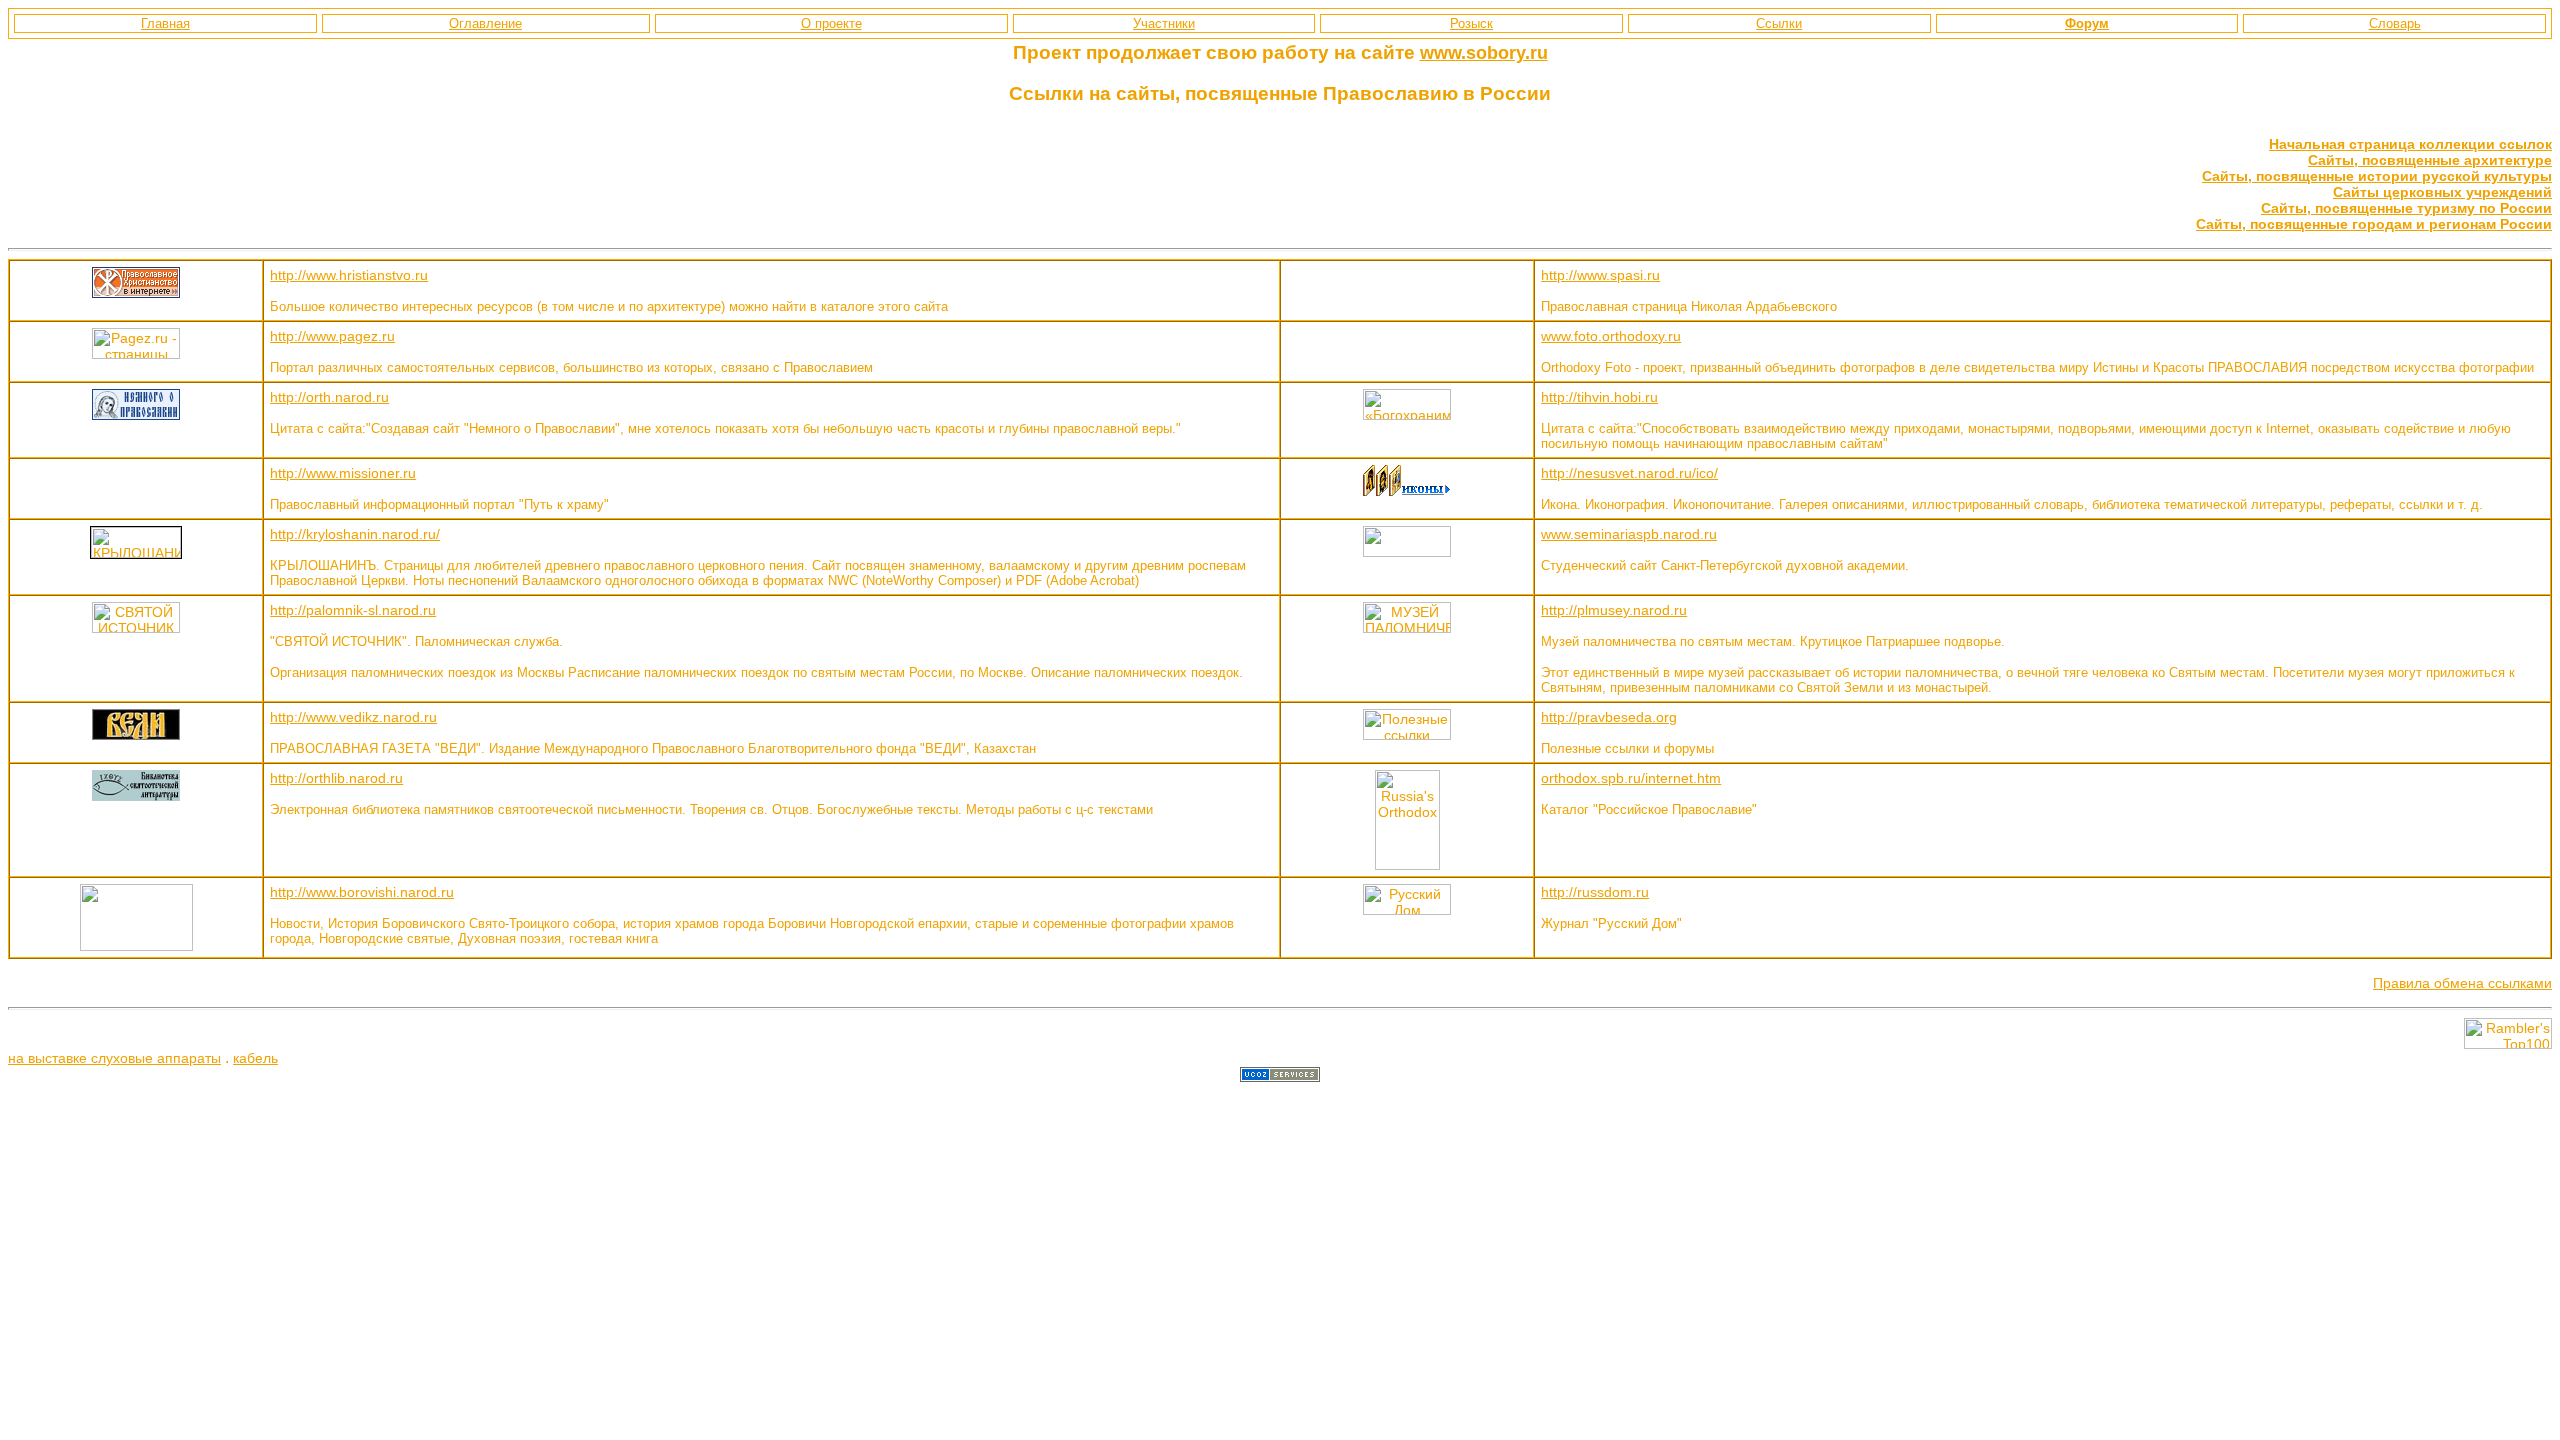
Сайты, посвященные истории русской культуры (2377, 176)
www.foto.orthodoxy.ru (1611, 336)
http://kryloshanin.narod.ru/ (355, 534)
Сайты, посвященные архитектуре (2430, 160)
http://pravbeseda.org (1609, 717)
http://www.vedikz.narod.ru (353, 717)
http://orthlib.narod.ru (336, 778)
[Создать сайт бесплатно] (1280, 1077)
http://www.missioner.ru (343, 473)
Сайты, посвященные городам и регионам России (2374, 224)
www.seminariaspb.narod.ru (1629, 534)
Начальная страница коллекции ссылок (2410, 144)
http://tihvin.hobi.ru (1599, 397)
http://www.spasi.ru (1600, 275)
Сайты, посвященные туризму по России (2406, 208)
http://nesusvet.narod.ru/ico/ (1629, 473)
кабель (255, 1058)
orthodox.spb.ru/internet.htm (1631, 778)
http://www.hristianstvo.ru (349, 275)
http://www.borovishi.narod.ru (362, 892)
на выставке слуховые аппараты (114, 1058)
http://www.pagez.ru (332, 336)
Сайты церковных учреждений (2442, 192)
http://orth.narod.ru (329, 397)
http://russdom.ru (1595, 892)
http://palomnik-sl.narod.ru (353, 610)
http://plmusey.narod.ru (1614, 610)
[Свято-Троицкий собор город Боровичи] (136, 946)
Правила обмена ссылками (2462, 983)
